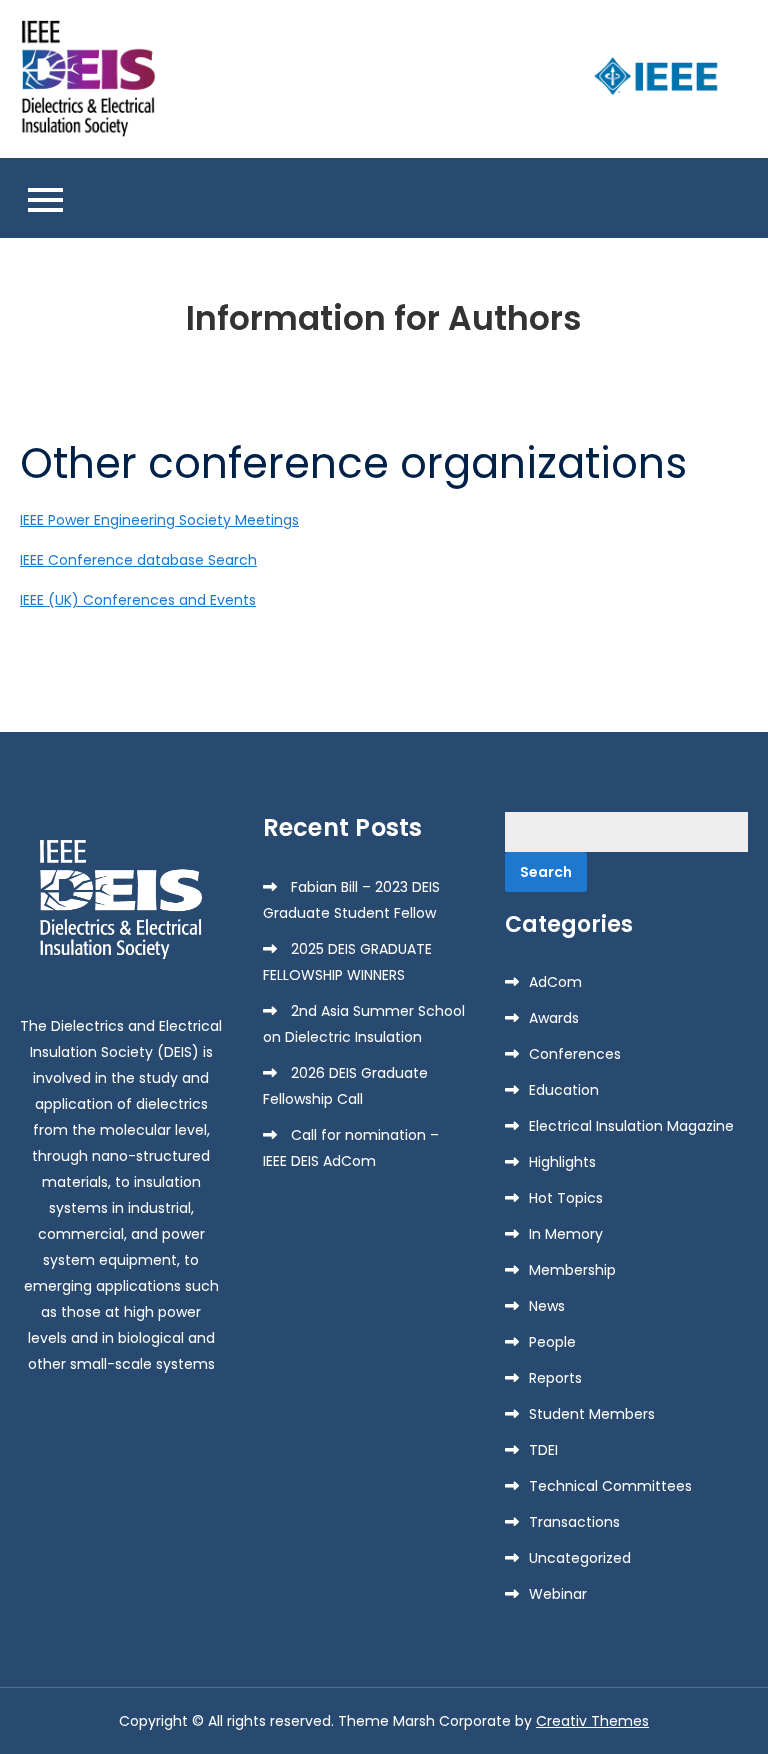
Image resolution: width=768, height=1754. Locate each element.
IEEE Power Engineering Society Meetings (159, 520)
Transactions (574, 1522)
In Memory (566, 1234)
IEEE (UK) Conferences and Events (138, 600)
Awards (554, 1018)
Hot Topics (566, 1198)
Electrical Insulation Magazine (631, 1126)
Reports (555, 1378)
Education (564, 1090)
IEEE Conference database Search (138, 560)
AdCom (555, 982)
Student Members (592, 1414)
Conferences (575, 1054)
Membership (572, 1270)
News (547, 1306)
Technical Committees (610, 1486)
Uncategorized (580, 1558)
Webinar (558, 1594)
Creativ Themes (592, 1721)
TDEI (543, 1450)
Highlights (562, 1162)
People (552, 1342)
